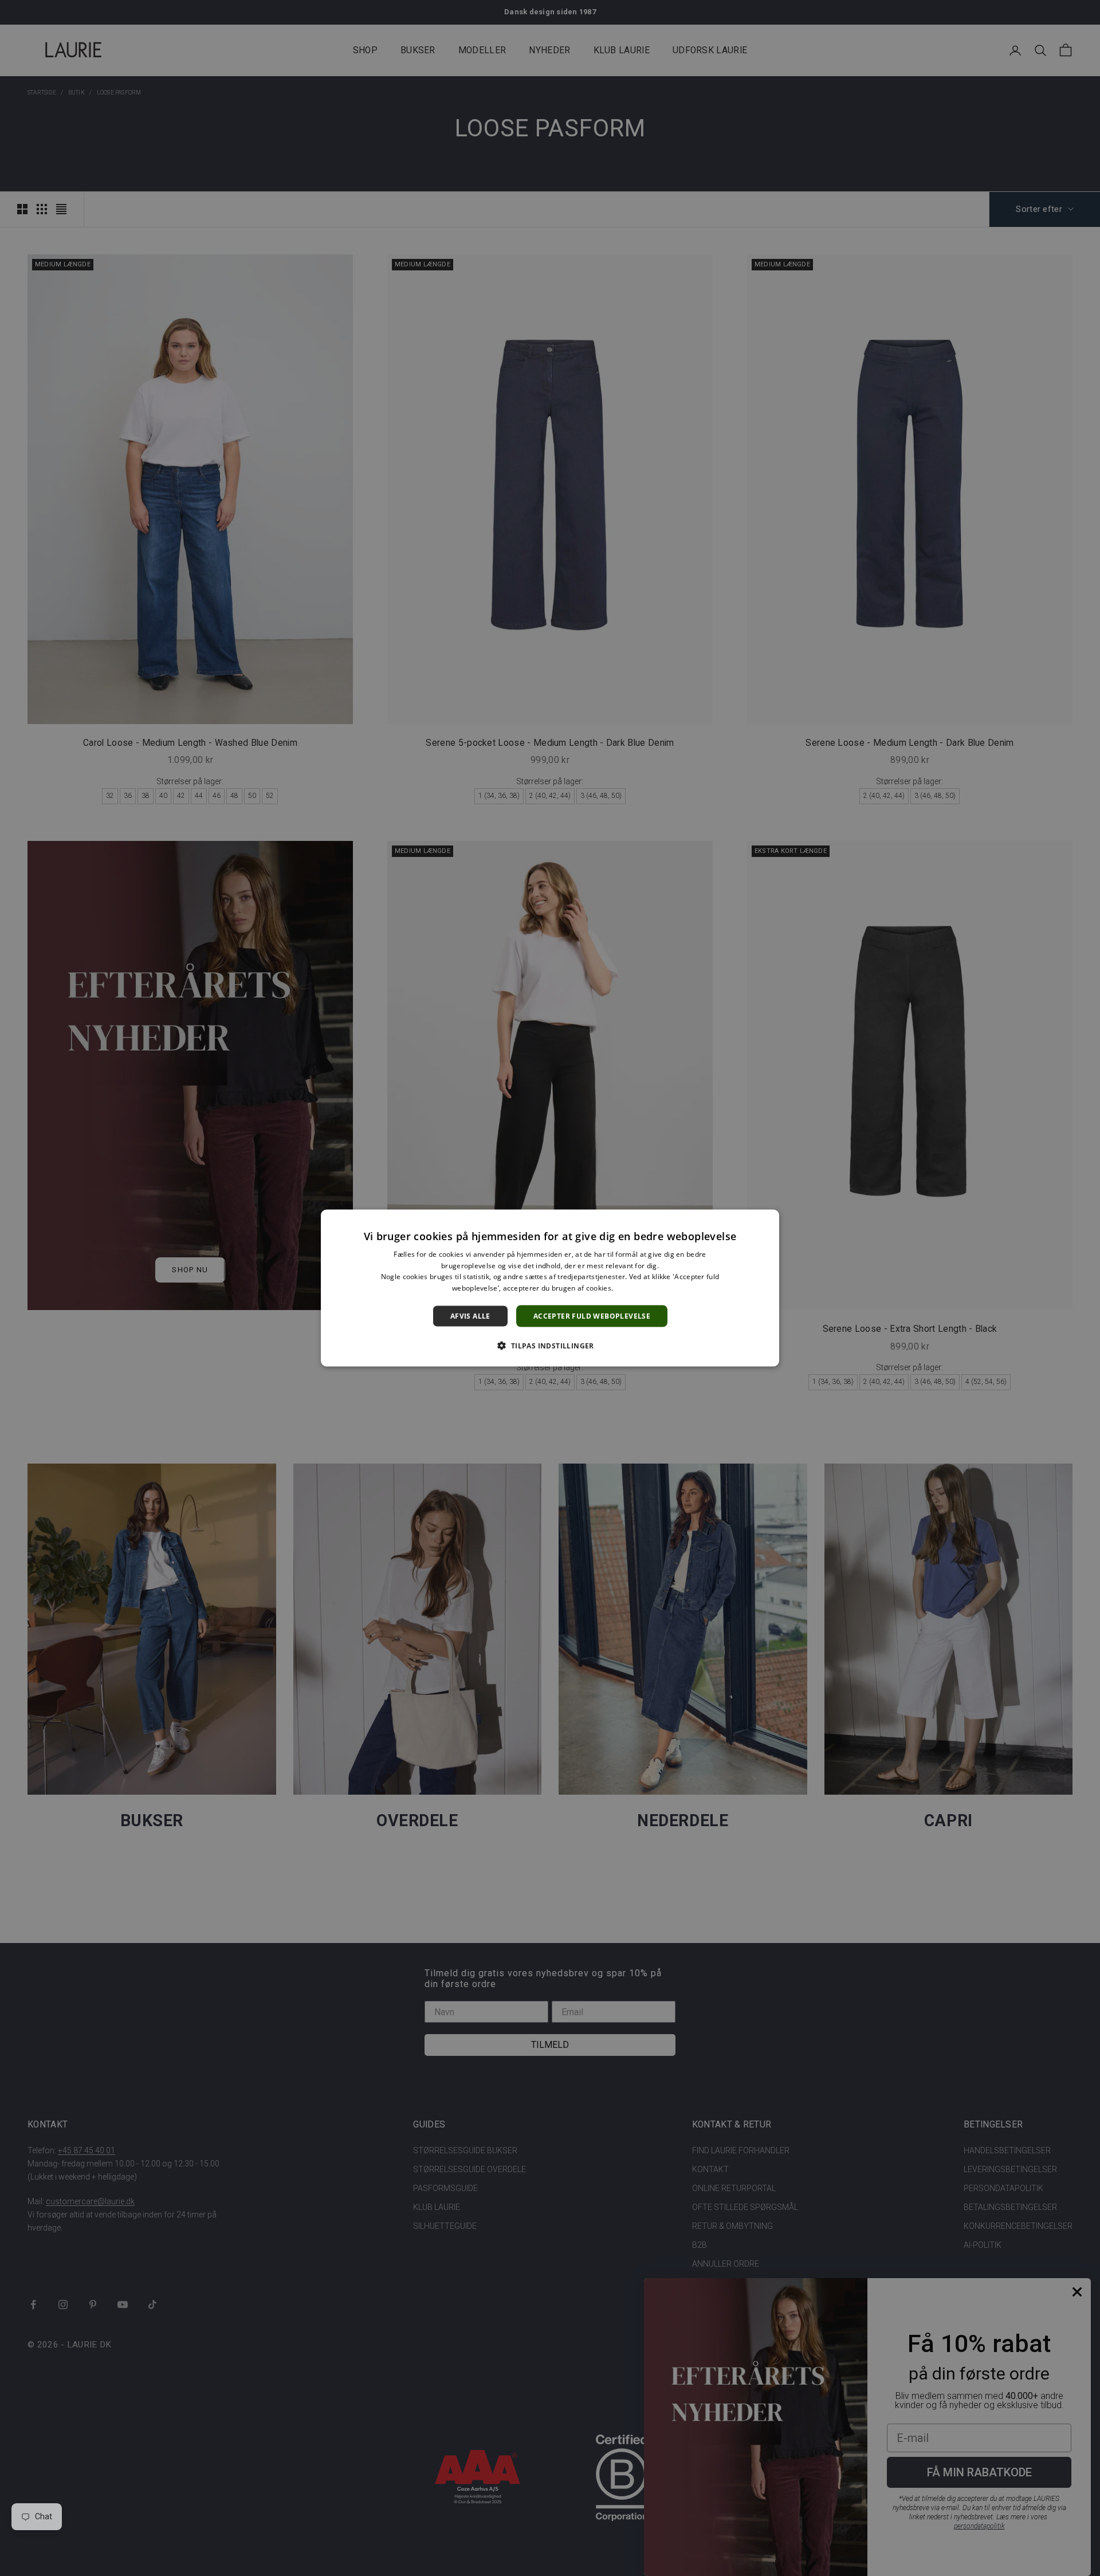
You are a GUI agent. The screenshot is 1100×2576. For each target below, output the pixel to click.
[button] (550, 1346)
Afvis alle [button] (470, 1316)
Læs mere (632, 1288)
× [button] (766, 1222)
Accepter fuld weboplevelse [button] (592, 1316)
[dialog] (550, 1288)
